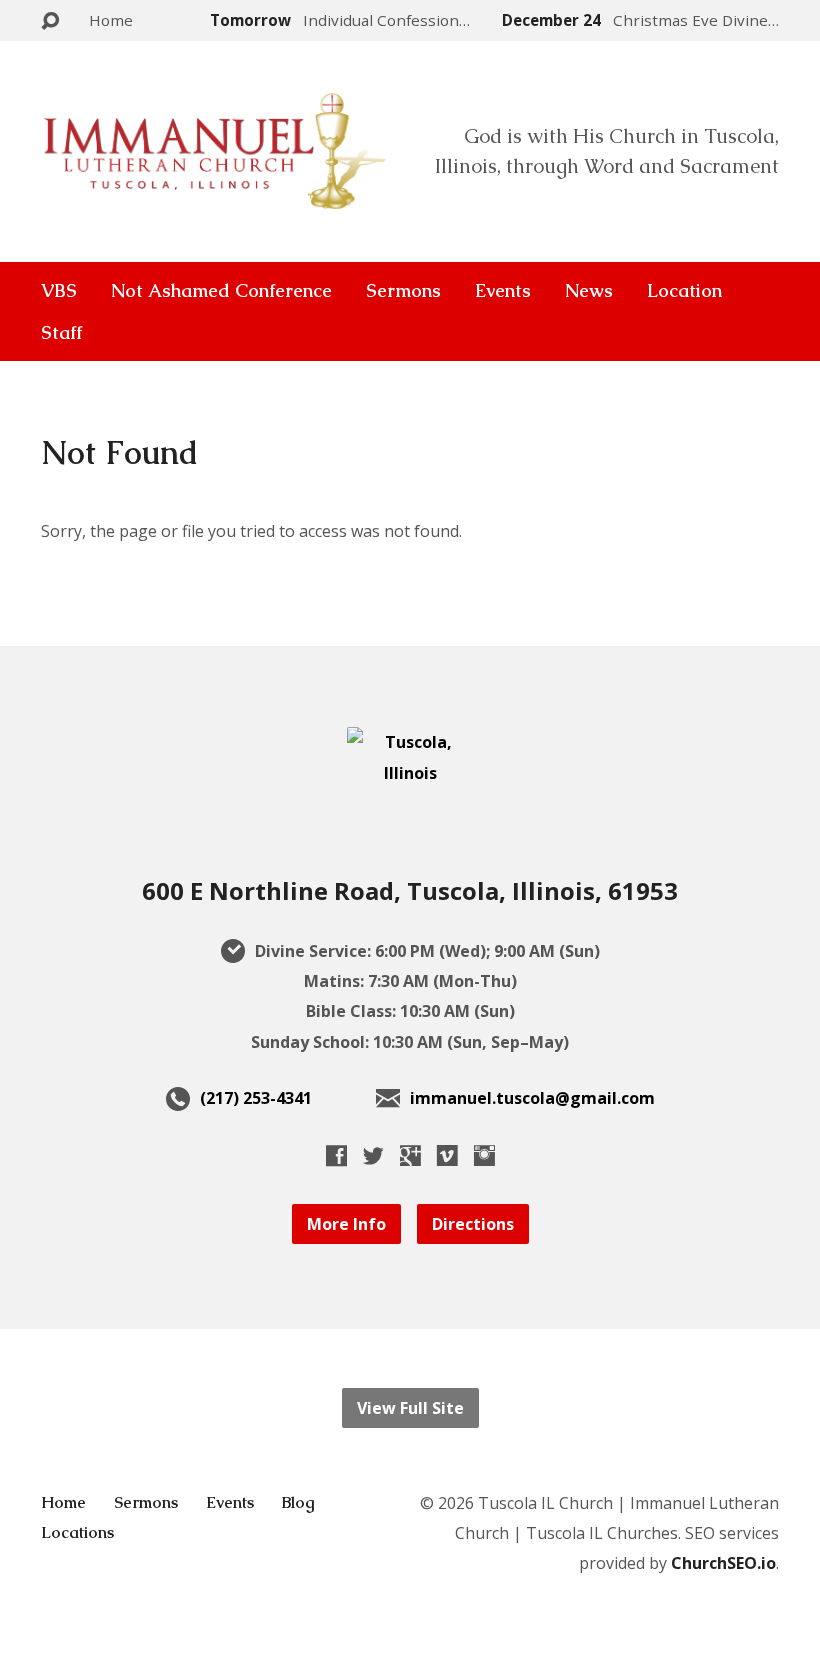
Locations (77, 1532)
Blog (298, 1502)
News (589, 291)
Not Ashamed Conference (221, 291)
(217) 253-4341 (256, 1098)
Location (684, 291)
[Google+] (410, 1155)
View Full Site (410, 1408)
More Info (346, 1224)
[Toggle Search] (50, 21)
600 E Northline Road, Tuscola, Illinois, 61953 (410, 890)
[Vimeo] (447, 1155)
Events (503, 291)
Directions (473, 1224)
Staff (61, 333)
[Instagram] (484, 1155)
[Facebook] (336, 1155)
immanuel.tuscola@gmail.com (532, 1098)
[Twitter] (373, 1155)
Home (111, 20)
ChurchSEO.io (723, 1563)
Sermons (403, 291)
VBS (59, 291)
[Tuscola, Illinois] (410, 773)
